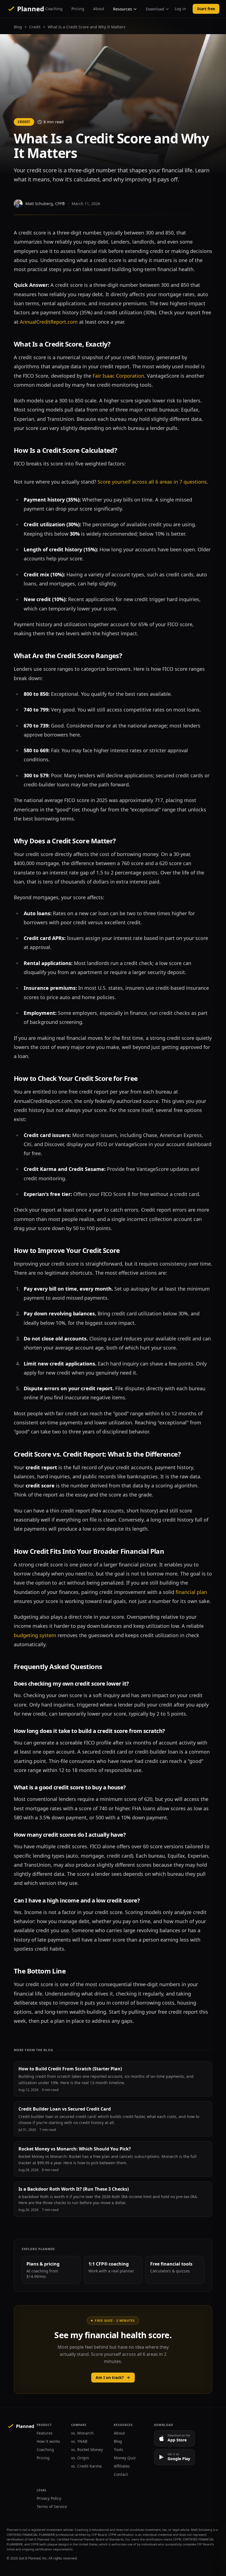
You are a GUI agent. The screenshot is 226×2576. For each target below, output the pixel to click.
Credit (35, 27)
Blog (18, 27)
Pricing (78, 9)
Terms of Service (52, 2507)
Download (155, 9)
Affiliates (122, 2466)
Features (45, 2433)
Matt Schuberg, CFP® (45, 204)
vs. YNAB (79, 2441)
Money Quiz (125, 2458)
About (99, 9)
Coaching (54, 9)
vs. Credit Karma (86, 2466)
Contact (121, 2474)
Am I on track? (110, 2377)
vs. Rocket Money (87, 2450)
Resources (123, 9)
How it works (48, 2441)
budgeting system (35, 1635)
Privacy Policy (49, 2498)
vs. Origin (80, 2458)
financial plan (191, 1592)
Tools (119, 2450)
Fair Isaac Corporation (118, 376)
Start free (206, 9)
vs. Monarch (82, 2433)
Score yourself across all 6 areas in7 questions (152, 482)
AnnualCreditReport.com (49, 322)
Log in (180, 9)
